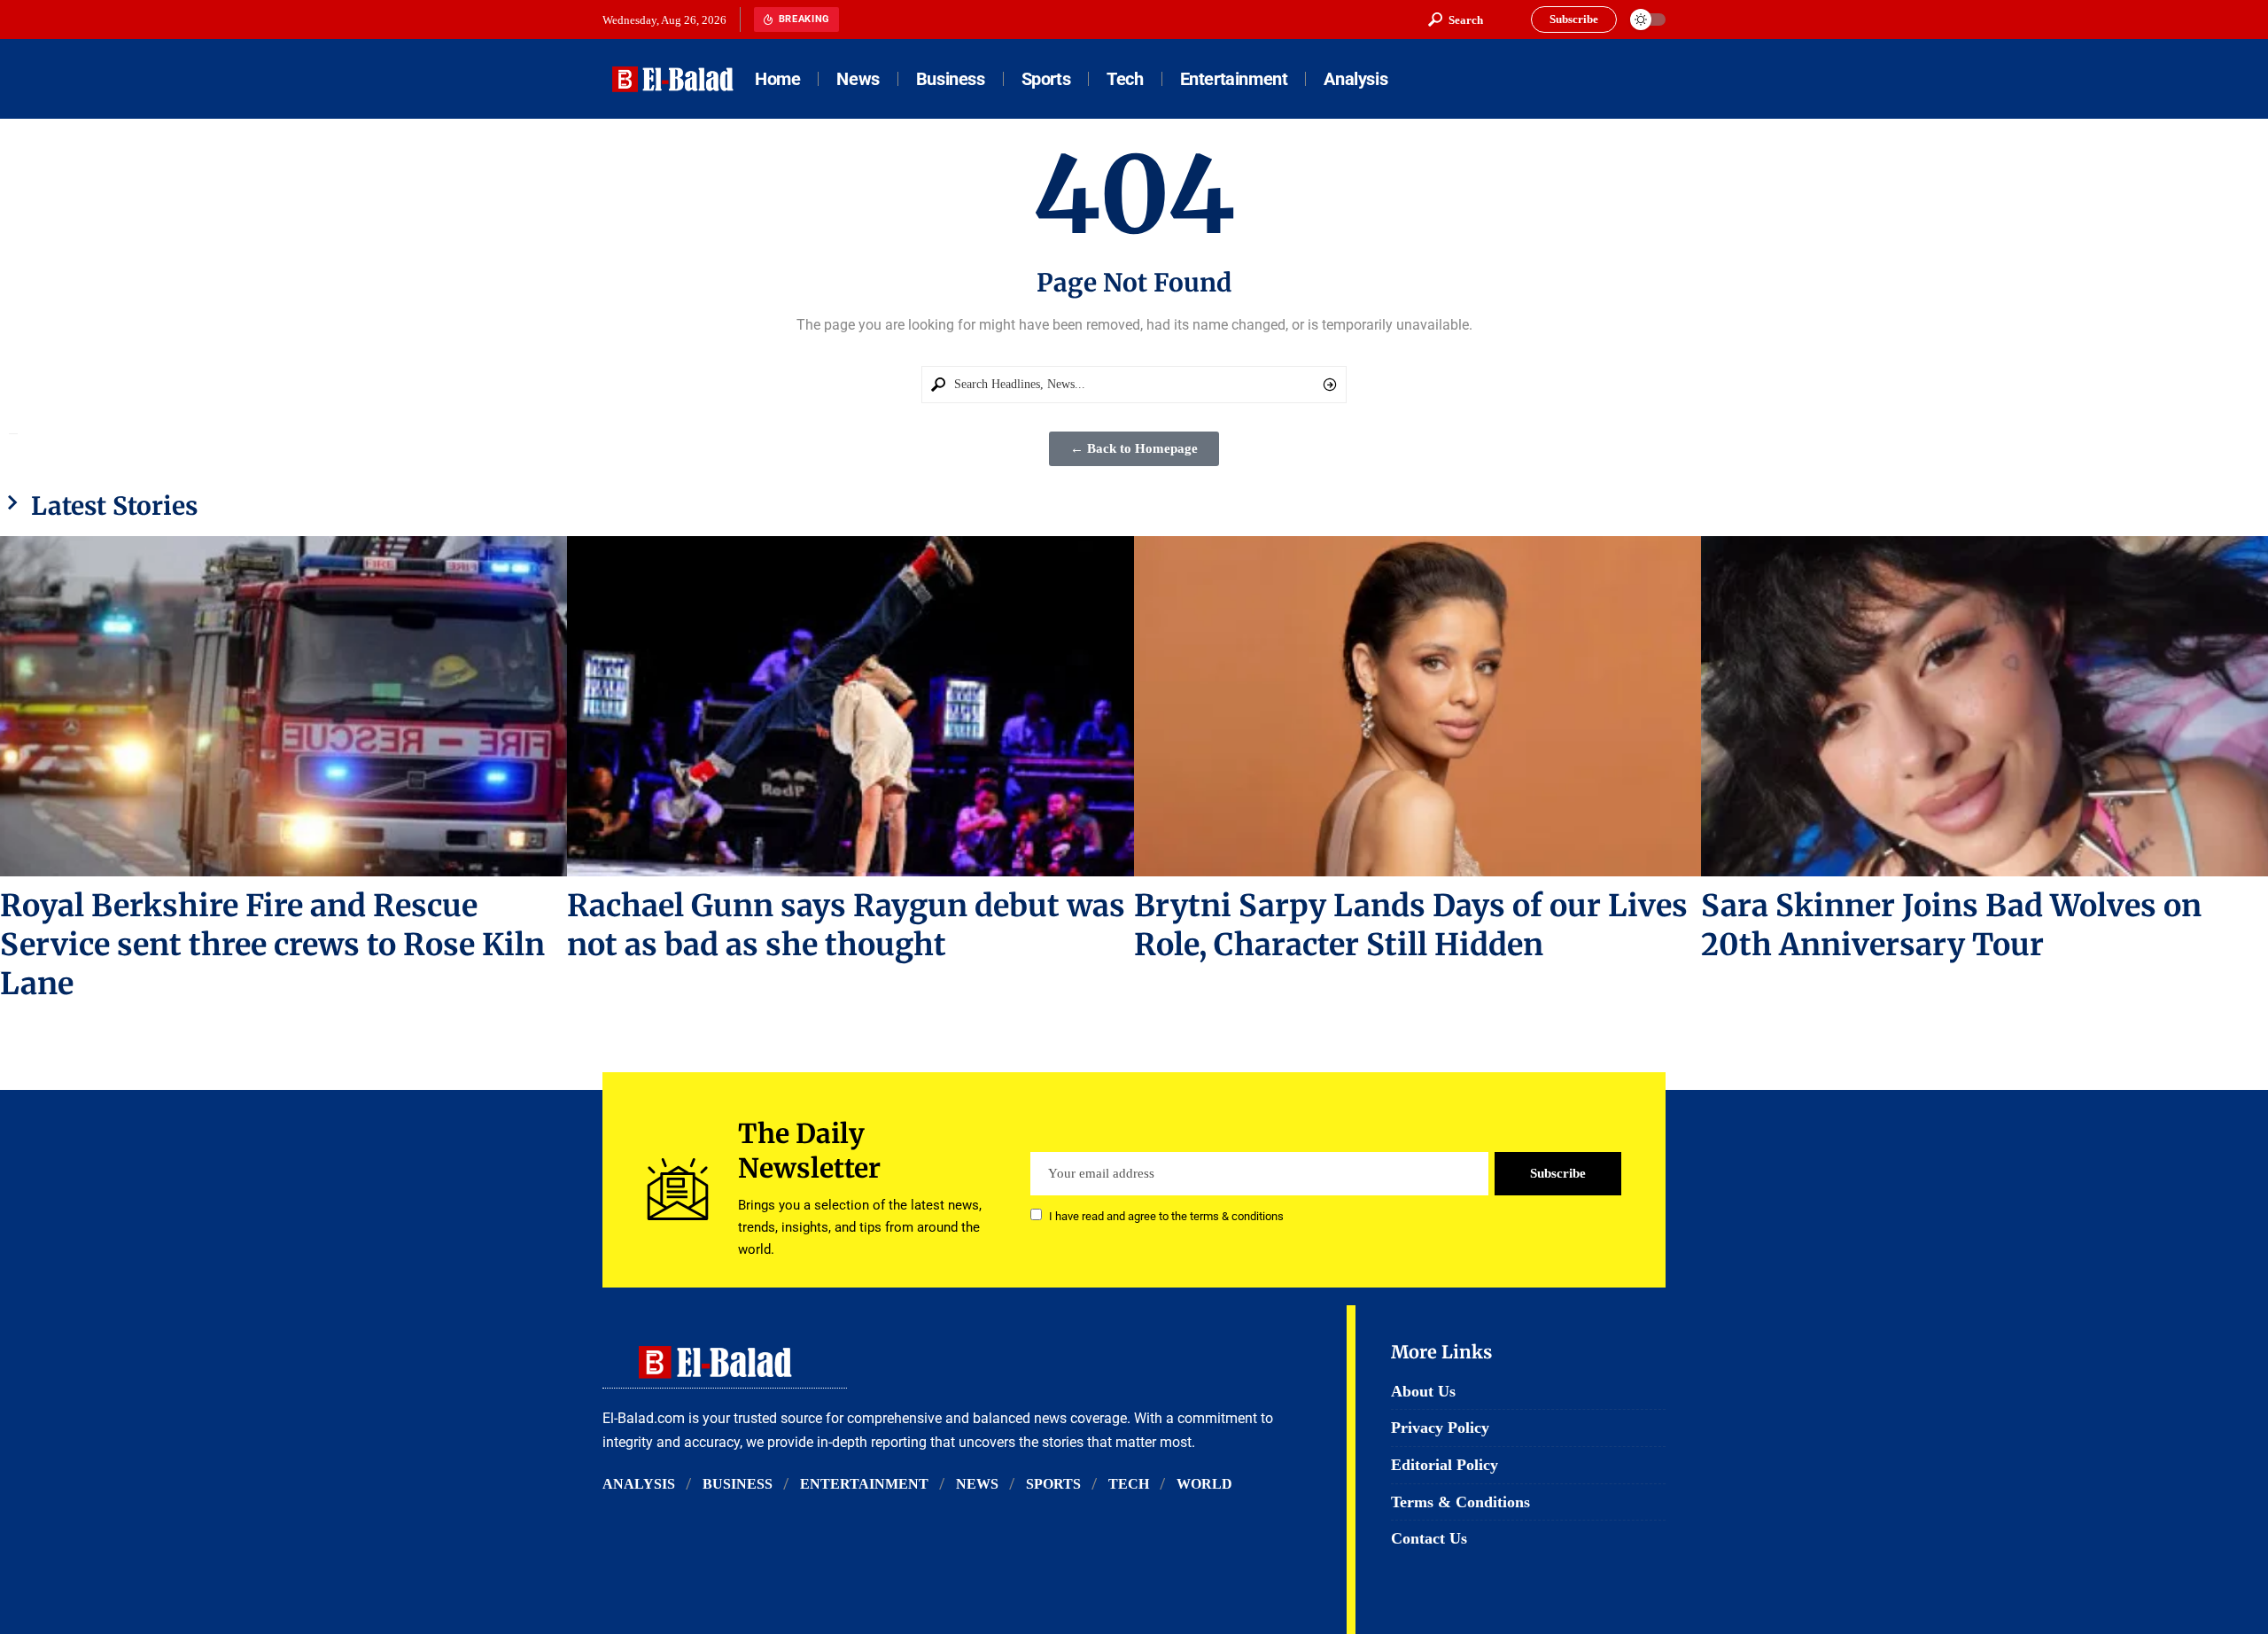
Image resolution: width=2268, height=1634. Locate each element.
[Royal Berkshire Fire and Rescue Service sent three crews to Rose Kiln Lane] (283, 706)
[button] (1456, 19)
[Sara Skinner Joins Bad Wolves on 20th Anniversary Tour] (1984, 706)
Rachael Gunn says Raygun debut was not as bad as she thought (846, 925)
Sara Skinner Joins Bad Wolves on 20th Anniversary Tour (1951, 925)
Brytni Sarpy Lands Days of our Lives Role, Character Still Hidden (1411, 925)
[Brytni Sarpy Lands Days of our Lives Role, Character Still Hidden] (1417, 706)
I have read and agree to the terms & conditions (1166, 1216)
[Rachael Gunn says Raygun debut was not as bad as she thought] (850, 706)
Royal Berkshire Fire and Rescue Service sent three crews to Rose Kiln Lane (272, 945)
